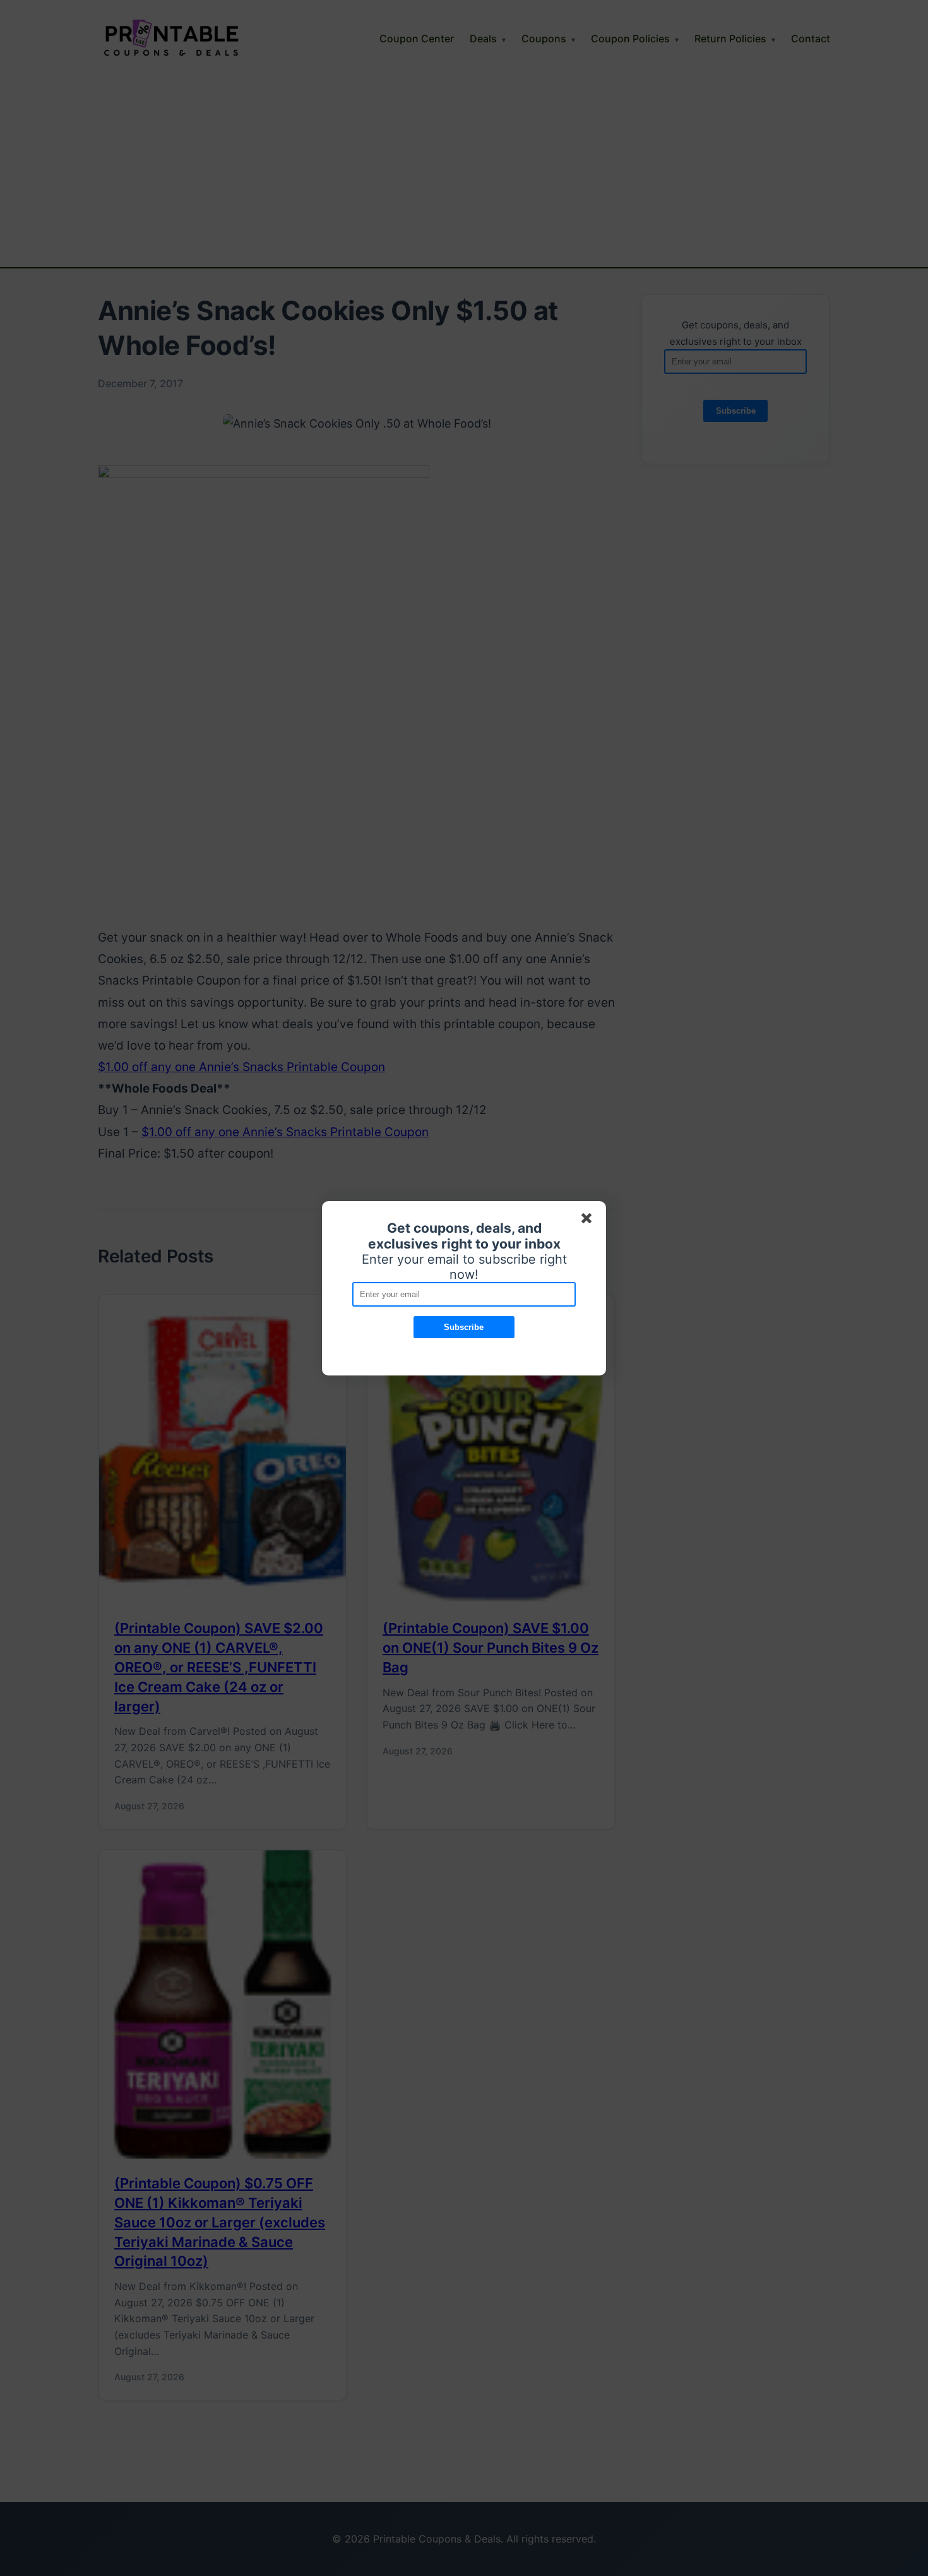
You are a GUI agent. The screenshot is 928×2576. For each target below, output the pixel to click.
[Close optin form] (589, 1221)
